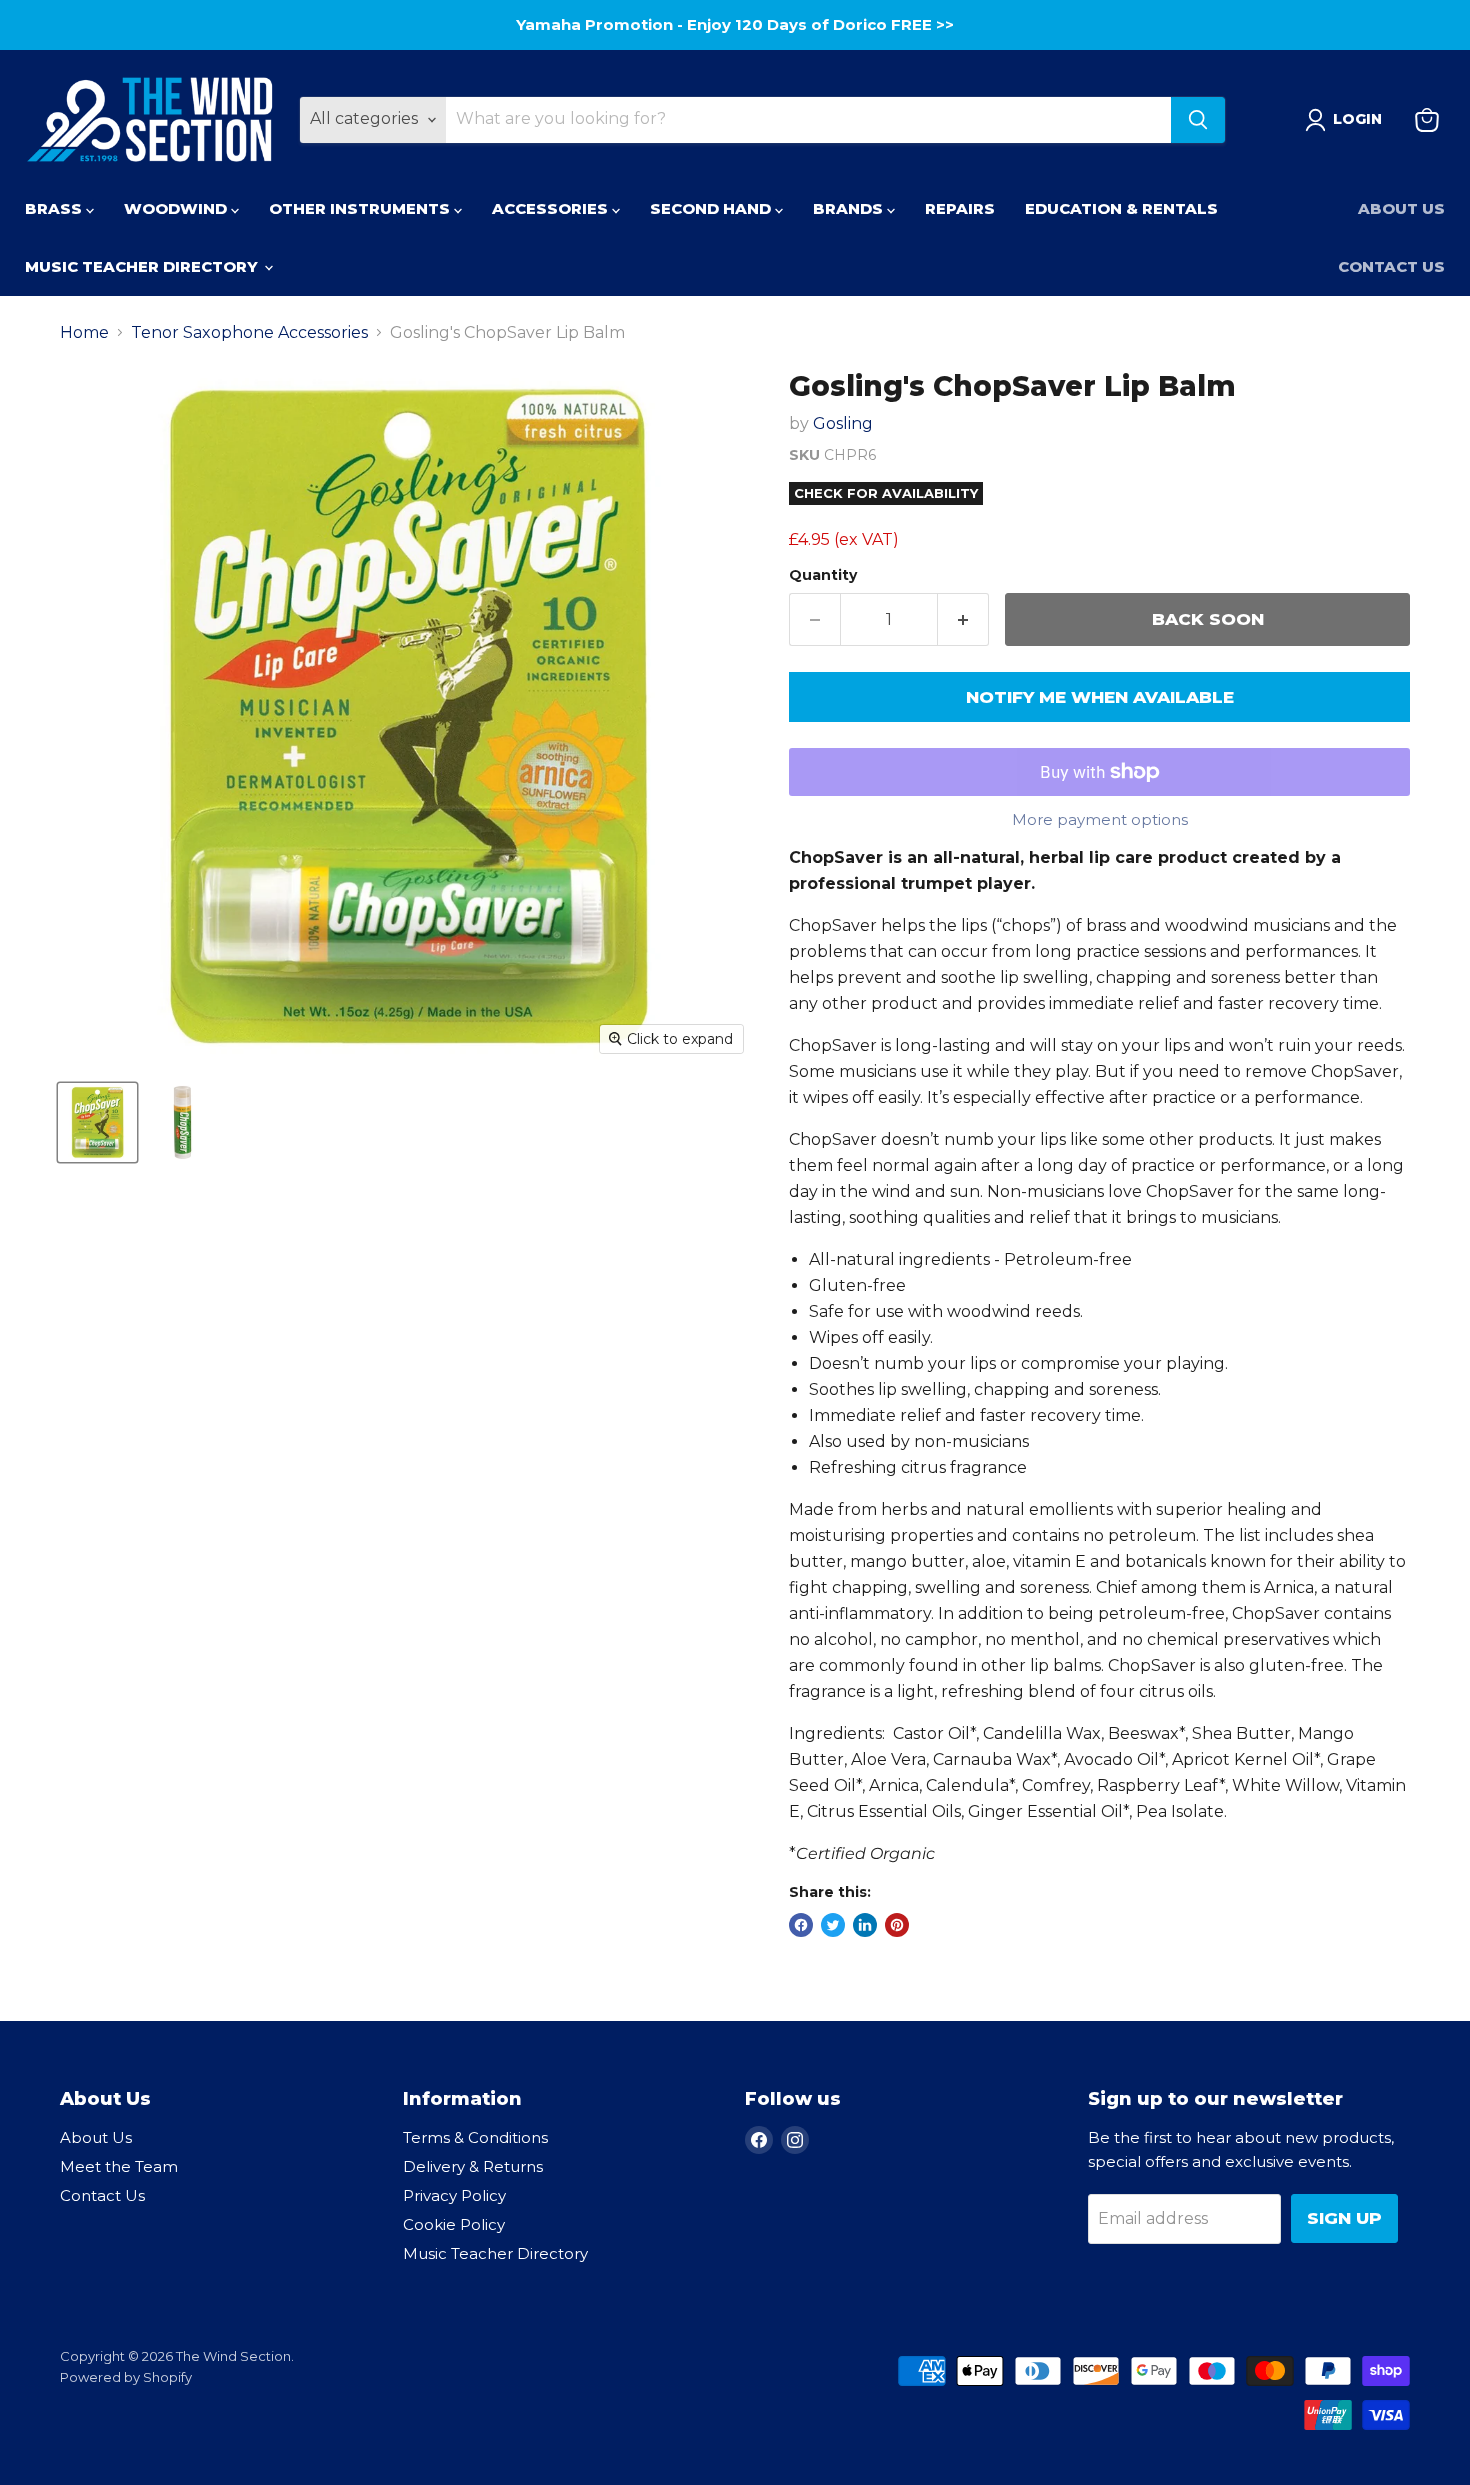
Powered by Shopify (126, 2377)
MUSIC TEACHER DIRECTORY (143, 266)
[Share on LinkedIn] (865, 1925)
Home (84, 333)
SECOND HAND (712, 208)
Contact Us (1391, 266)
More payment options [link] (1100, 819)
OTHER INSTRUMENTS (361, 208)
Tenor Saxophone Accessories (249, 333)
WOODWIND (177, 208)
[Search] (1198, 120)
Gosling (843, 423)
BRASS (55, 208)
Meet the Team (119, 2166)
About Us (1401, 208)
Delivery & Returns (473, 2166)
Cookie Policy (454, 2224)
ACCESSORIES (552, 208)
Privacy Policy (454, 2195)
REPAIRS (960, 208)
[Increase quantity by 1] (963, 620)
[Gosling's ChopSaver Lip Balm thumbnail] (97, 1122)
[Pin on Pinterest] (897, 1925)
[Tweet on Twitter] (833, 1925)
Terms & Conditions (475, 2137)
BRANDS (850, 208)
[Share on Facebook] (801, 1925)
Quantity (823, 575)
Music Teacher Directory (495, 2253)
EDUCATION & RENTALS (1121, 208)
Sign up (1344, 2218)
